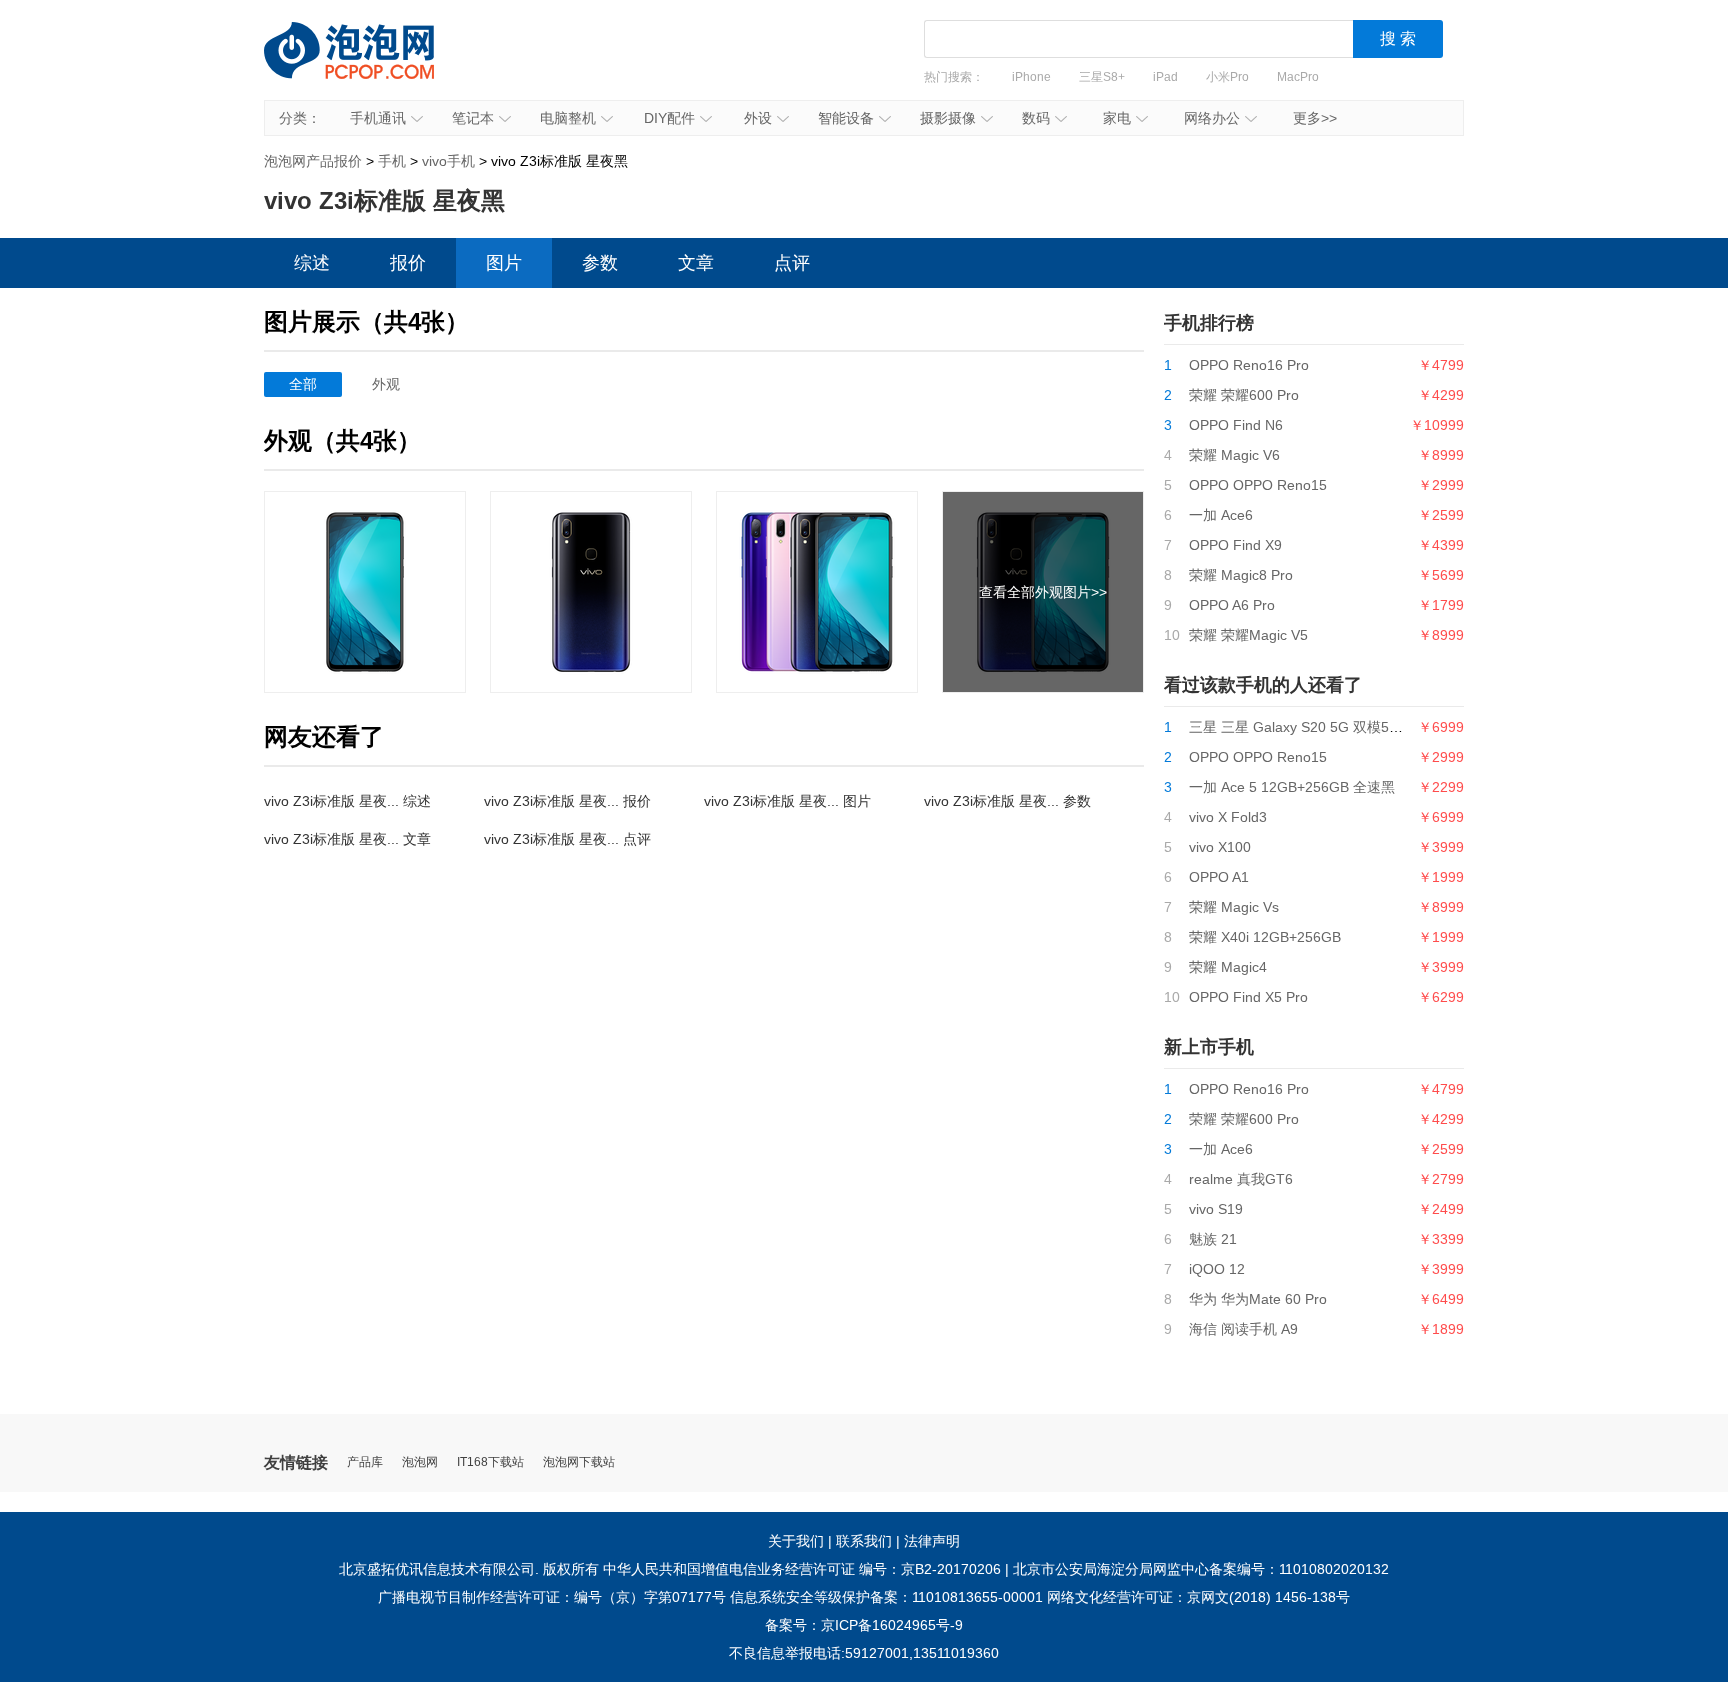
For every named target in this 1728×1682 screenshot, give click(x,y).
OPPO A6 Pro (1232, 605)
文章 (696, 263)
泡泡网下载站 (579, 1462)
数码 (1036, 118)
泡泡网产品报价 (369, 65)
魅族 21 (1213, 1239)
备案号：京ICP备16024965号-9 (864, 1625)
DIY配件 (669, 118)
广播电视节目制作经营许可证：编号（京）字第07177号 (552, 1597)
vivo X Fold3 (1228, 817)
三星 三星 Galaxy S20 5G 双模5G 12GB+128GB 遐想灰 (1363, 727)
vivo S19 (1216, 1209)
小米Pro (1227, 77)
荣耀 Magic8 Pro (1241, 575)
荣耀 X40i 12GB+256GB (1265, 937)
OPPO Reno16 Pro (1249, 365)
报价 (408, 263)
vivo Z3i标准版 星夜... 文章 (347, 839)
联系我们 (864, 1541)
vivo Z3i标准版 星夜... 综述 (347, 801)
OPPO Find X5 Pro (1248, 997)
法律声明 (932, 1541)
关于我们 (796, 1541)
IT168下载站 (490, 1462)
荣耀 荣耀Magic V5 (1248, 635)
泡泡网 (420, 1462)
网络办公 (1212, 118)
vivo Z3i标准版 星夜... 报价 (567, 801)
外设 (758, 118)
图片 (504, 263)
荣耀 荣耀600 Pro (1244, 395)
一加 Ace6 (1221, 515)
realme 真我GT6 (1241, 1179)
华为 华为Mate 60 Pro (1258, 1299)
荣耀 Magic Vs (1234, 907)
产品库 (365, 1462)
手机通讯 (378, 118)
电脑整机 (568, 118)
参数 (600, 263)
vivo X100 (1220, 847)
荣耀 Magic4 (1228, 967)
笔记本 (473, 118)
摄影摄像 (948, 118)
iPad (1165, 77)
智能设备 (846, 118)
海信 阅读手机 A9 (1243, 1329)
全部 (303, 384)
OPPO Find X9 (1235, 545)
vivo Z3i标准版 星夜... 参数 (1007, 801)
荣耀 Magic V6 (1234, 455)
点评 (792, 263)
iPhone (1031, 77)
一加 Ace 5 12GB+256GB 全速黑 (1292, 787)
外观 (386, 384)
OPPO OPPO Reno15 (1258, 485)
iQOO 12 (1217, 1269)
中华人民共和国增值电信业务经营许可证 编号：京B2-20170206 (802, 1569)
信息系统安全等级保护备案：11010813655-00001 (886, 1597)
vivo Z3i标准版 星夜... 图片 (787, 801)
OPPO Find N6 (1236, 425)
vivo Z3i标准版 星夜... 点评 (567, 839)
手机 (392, 161)
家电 (1117, 118)
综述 (312, 263)
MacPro (1298, 77)
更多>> (1315, 118)
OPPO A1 (1219, 877)
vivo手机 (448, 161)
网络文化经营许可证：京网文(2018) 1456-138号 (1198, 1597)
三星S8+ (1102, 77)
